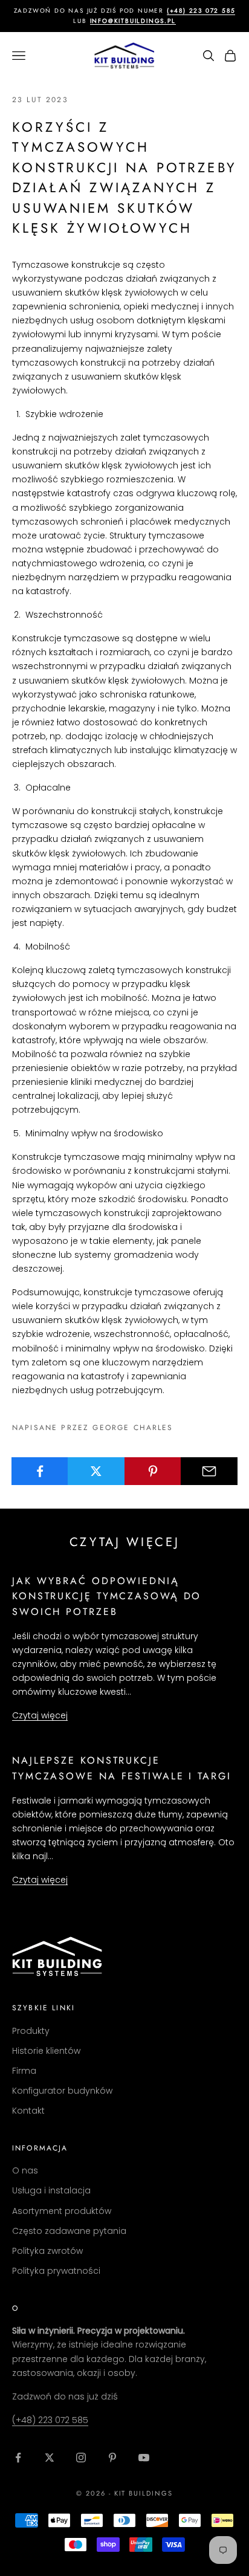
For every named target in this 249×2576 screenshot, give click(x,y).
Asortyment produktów (62, 2211)
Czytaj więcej (40, 1715)
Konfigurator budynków (62, 2091)
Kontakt (28, 2111)
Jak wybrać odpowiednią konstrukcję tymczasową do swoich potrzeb (107, 1596)
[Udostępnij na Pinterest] (153, 1471)
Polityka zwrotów (47, 2251)
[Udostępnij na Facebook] (40, 1471)
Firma (24, 2071)
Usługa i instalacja (51, 2190)
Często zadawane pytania (69, 2231)
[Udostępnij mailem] (209, 1471)
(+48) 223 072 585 (50, 2420)
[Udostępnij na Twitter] (96, 1471)
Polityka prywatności (56, 2271)
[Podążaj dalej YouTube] (144, 2458)
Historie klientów (46, 2051)
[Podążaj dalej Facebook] (18, 2458)
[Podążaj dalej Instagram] (81, 2458)
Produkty (31, 2031)
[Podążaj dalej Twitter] (50, 2458)
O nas (25, 2170)
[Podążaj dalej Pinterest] (112, 2458)
